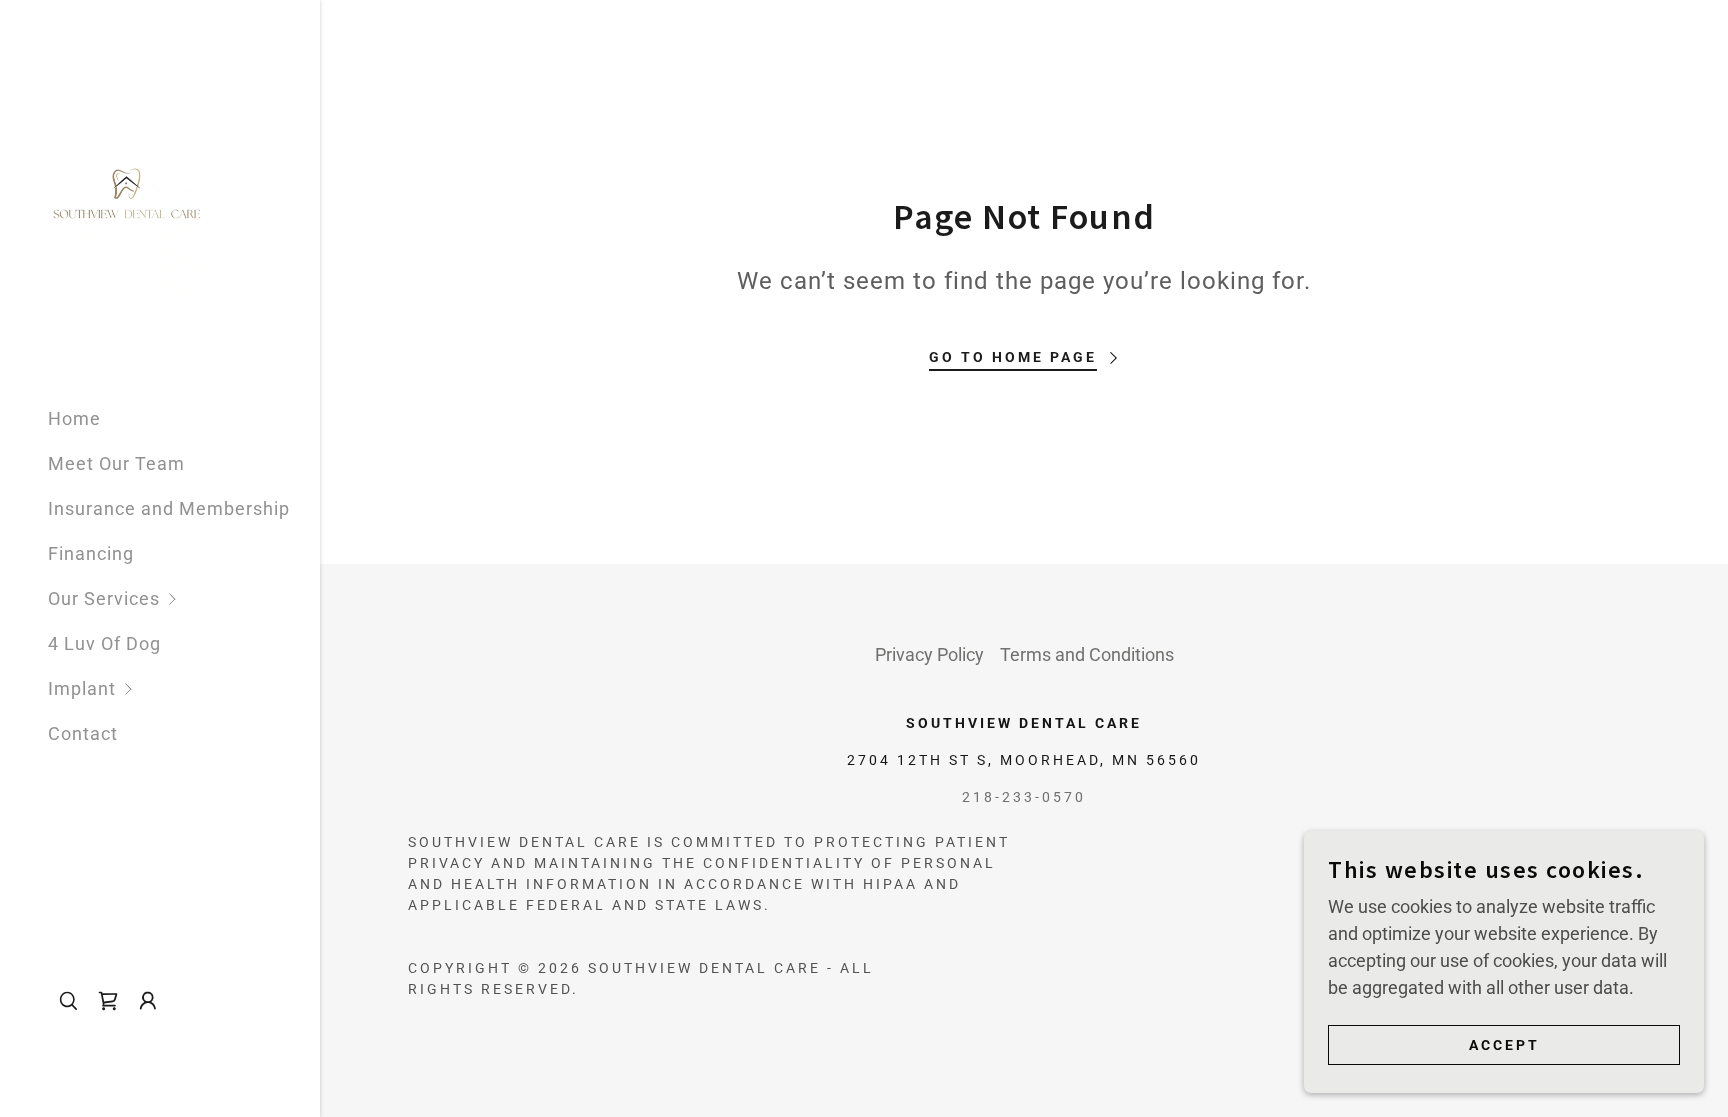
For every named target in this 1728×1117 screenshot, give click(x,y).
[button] (184, 598)
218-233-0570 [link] (1024, 797)
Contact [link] (83, 733)
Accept (1504, 1045)
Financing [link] (91, 553)
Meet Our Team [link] (116, 463)
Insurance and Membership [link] (169, 508)
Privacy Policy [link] (929, 654)
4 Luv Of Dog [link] (104, 643)
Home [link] (74, 418)
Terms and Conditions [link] (1087, 654)
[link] (125, 194)
